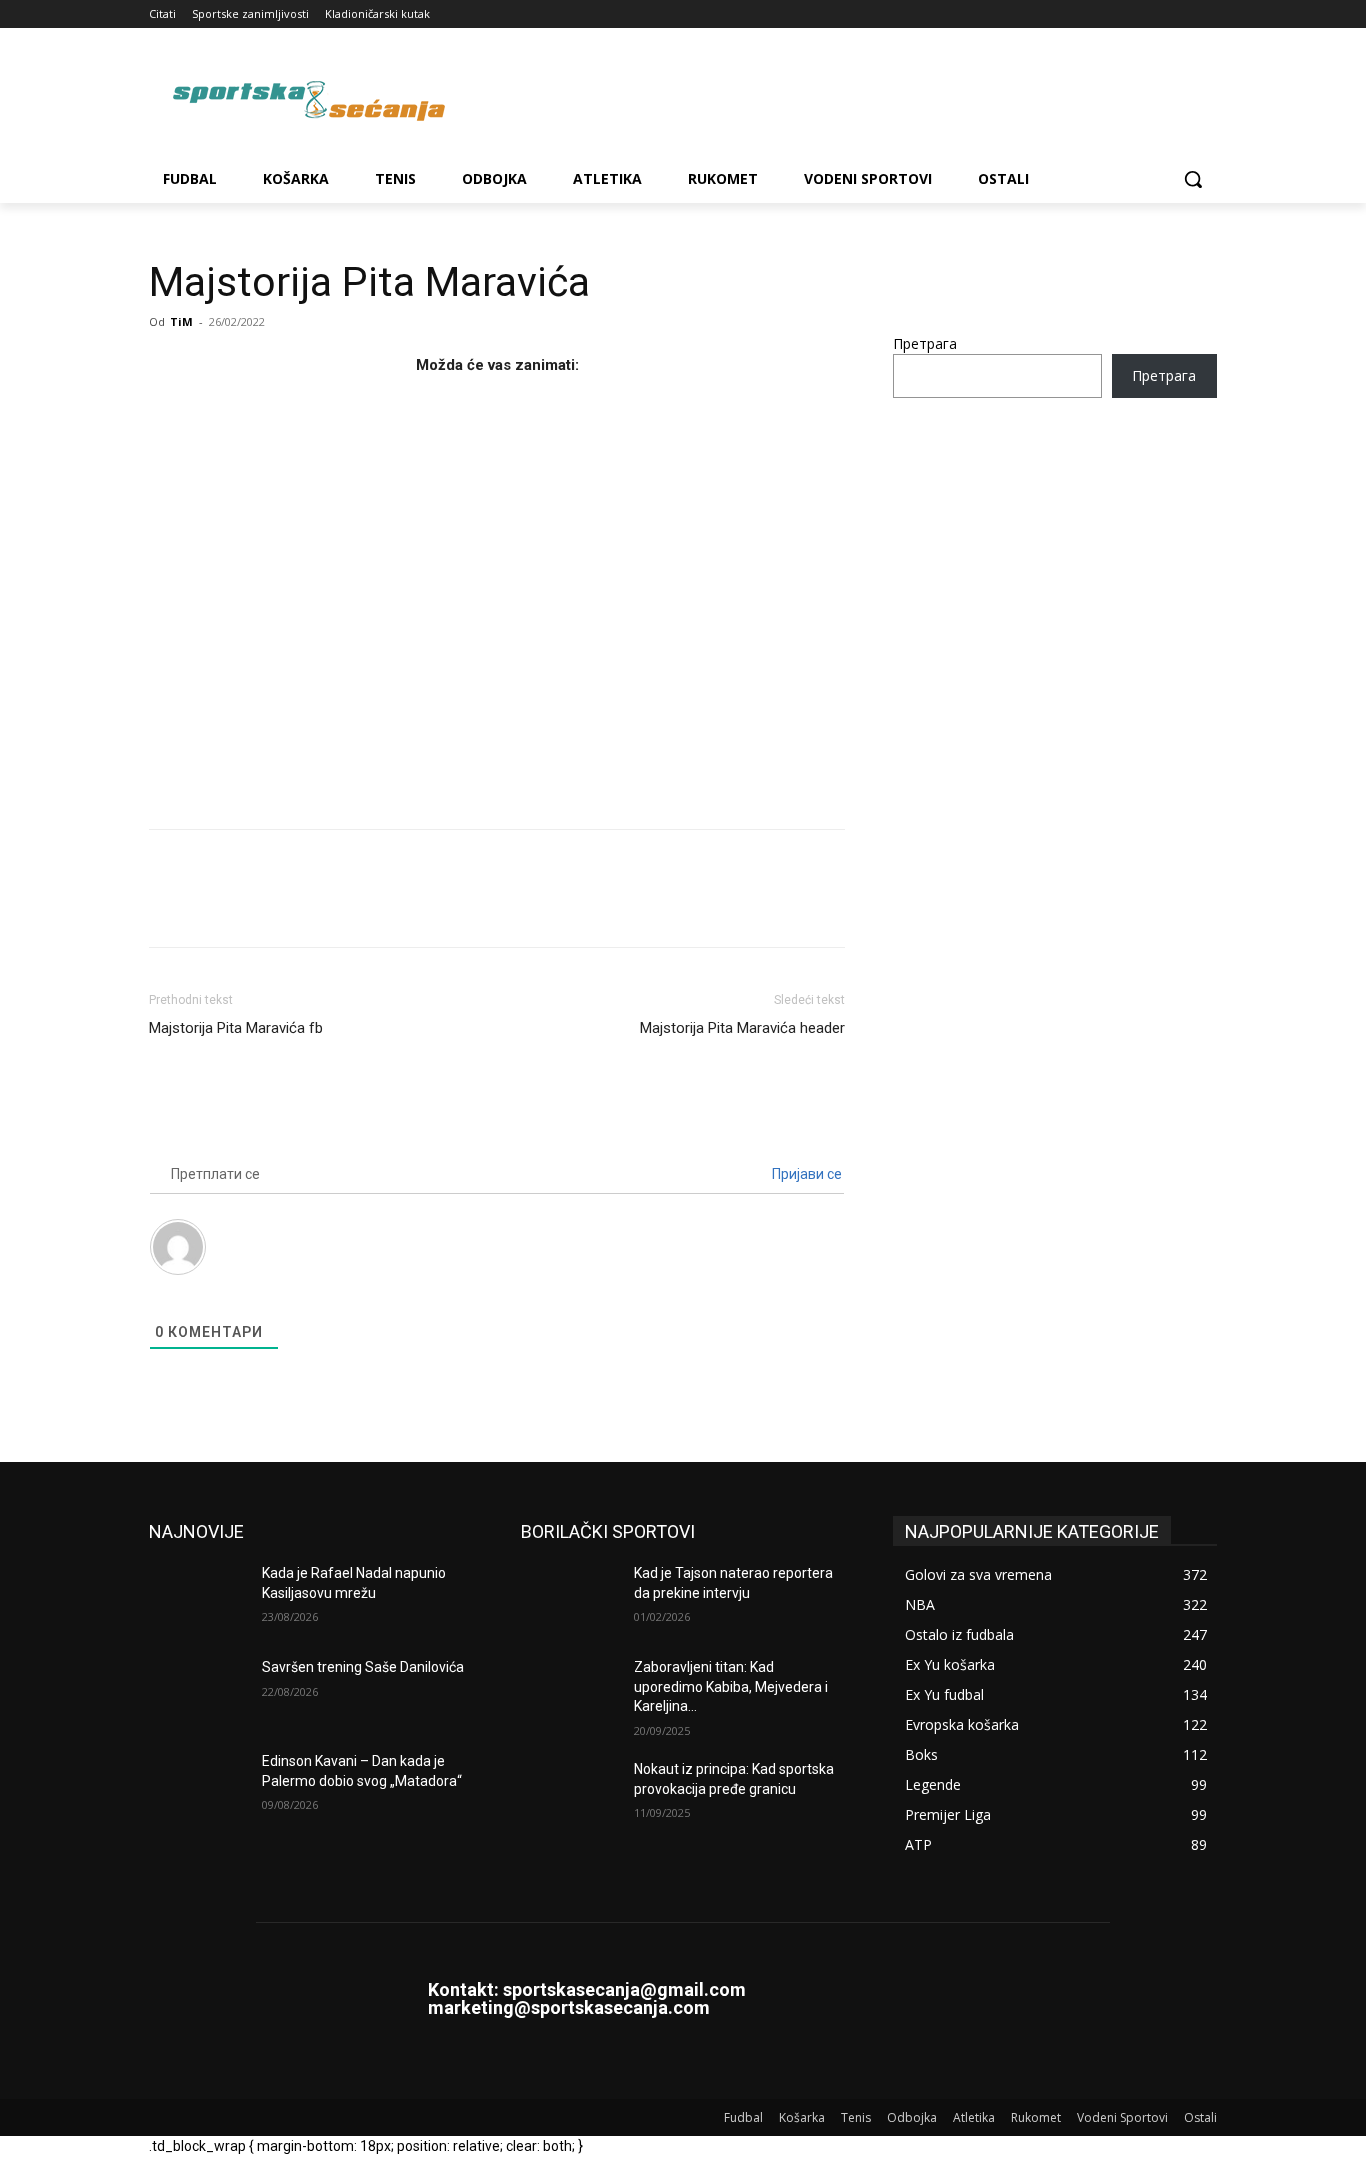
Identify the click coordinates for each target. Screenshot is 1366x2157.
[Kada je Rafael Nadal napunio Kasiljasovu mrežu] (197, 1598)
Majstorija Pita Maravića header (742, 1028)
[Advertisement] (497, 596)
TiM (181, 321)
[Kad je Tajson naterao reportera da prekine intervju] (569, 1598)
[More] (354, 906)
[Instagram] (1122, 14)
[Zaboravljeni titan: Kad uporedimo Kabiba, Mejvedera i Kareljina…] (569, 1692)
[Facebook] (1094, 14)
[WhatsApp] (307, 906)
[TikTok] (1150, 14)
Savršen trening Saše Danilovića (363, 1667)
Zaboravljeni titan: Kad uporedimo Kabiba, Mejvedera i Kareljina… (731, 1686)
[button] (1193, 179)
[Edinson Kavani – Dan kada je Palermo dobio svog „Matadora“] (197, 1786)
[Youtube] (1205, 14)
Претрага (925, 343)
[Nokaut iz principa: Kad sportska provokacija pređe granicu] (569, 1794)
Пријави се (805, 1174)
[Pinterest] (261, 906)
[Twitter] (1177, 14)
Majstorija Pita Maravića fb (236, 1028)
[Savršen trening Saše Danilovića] (197, 1692)
